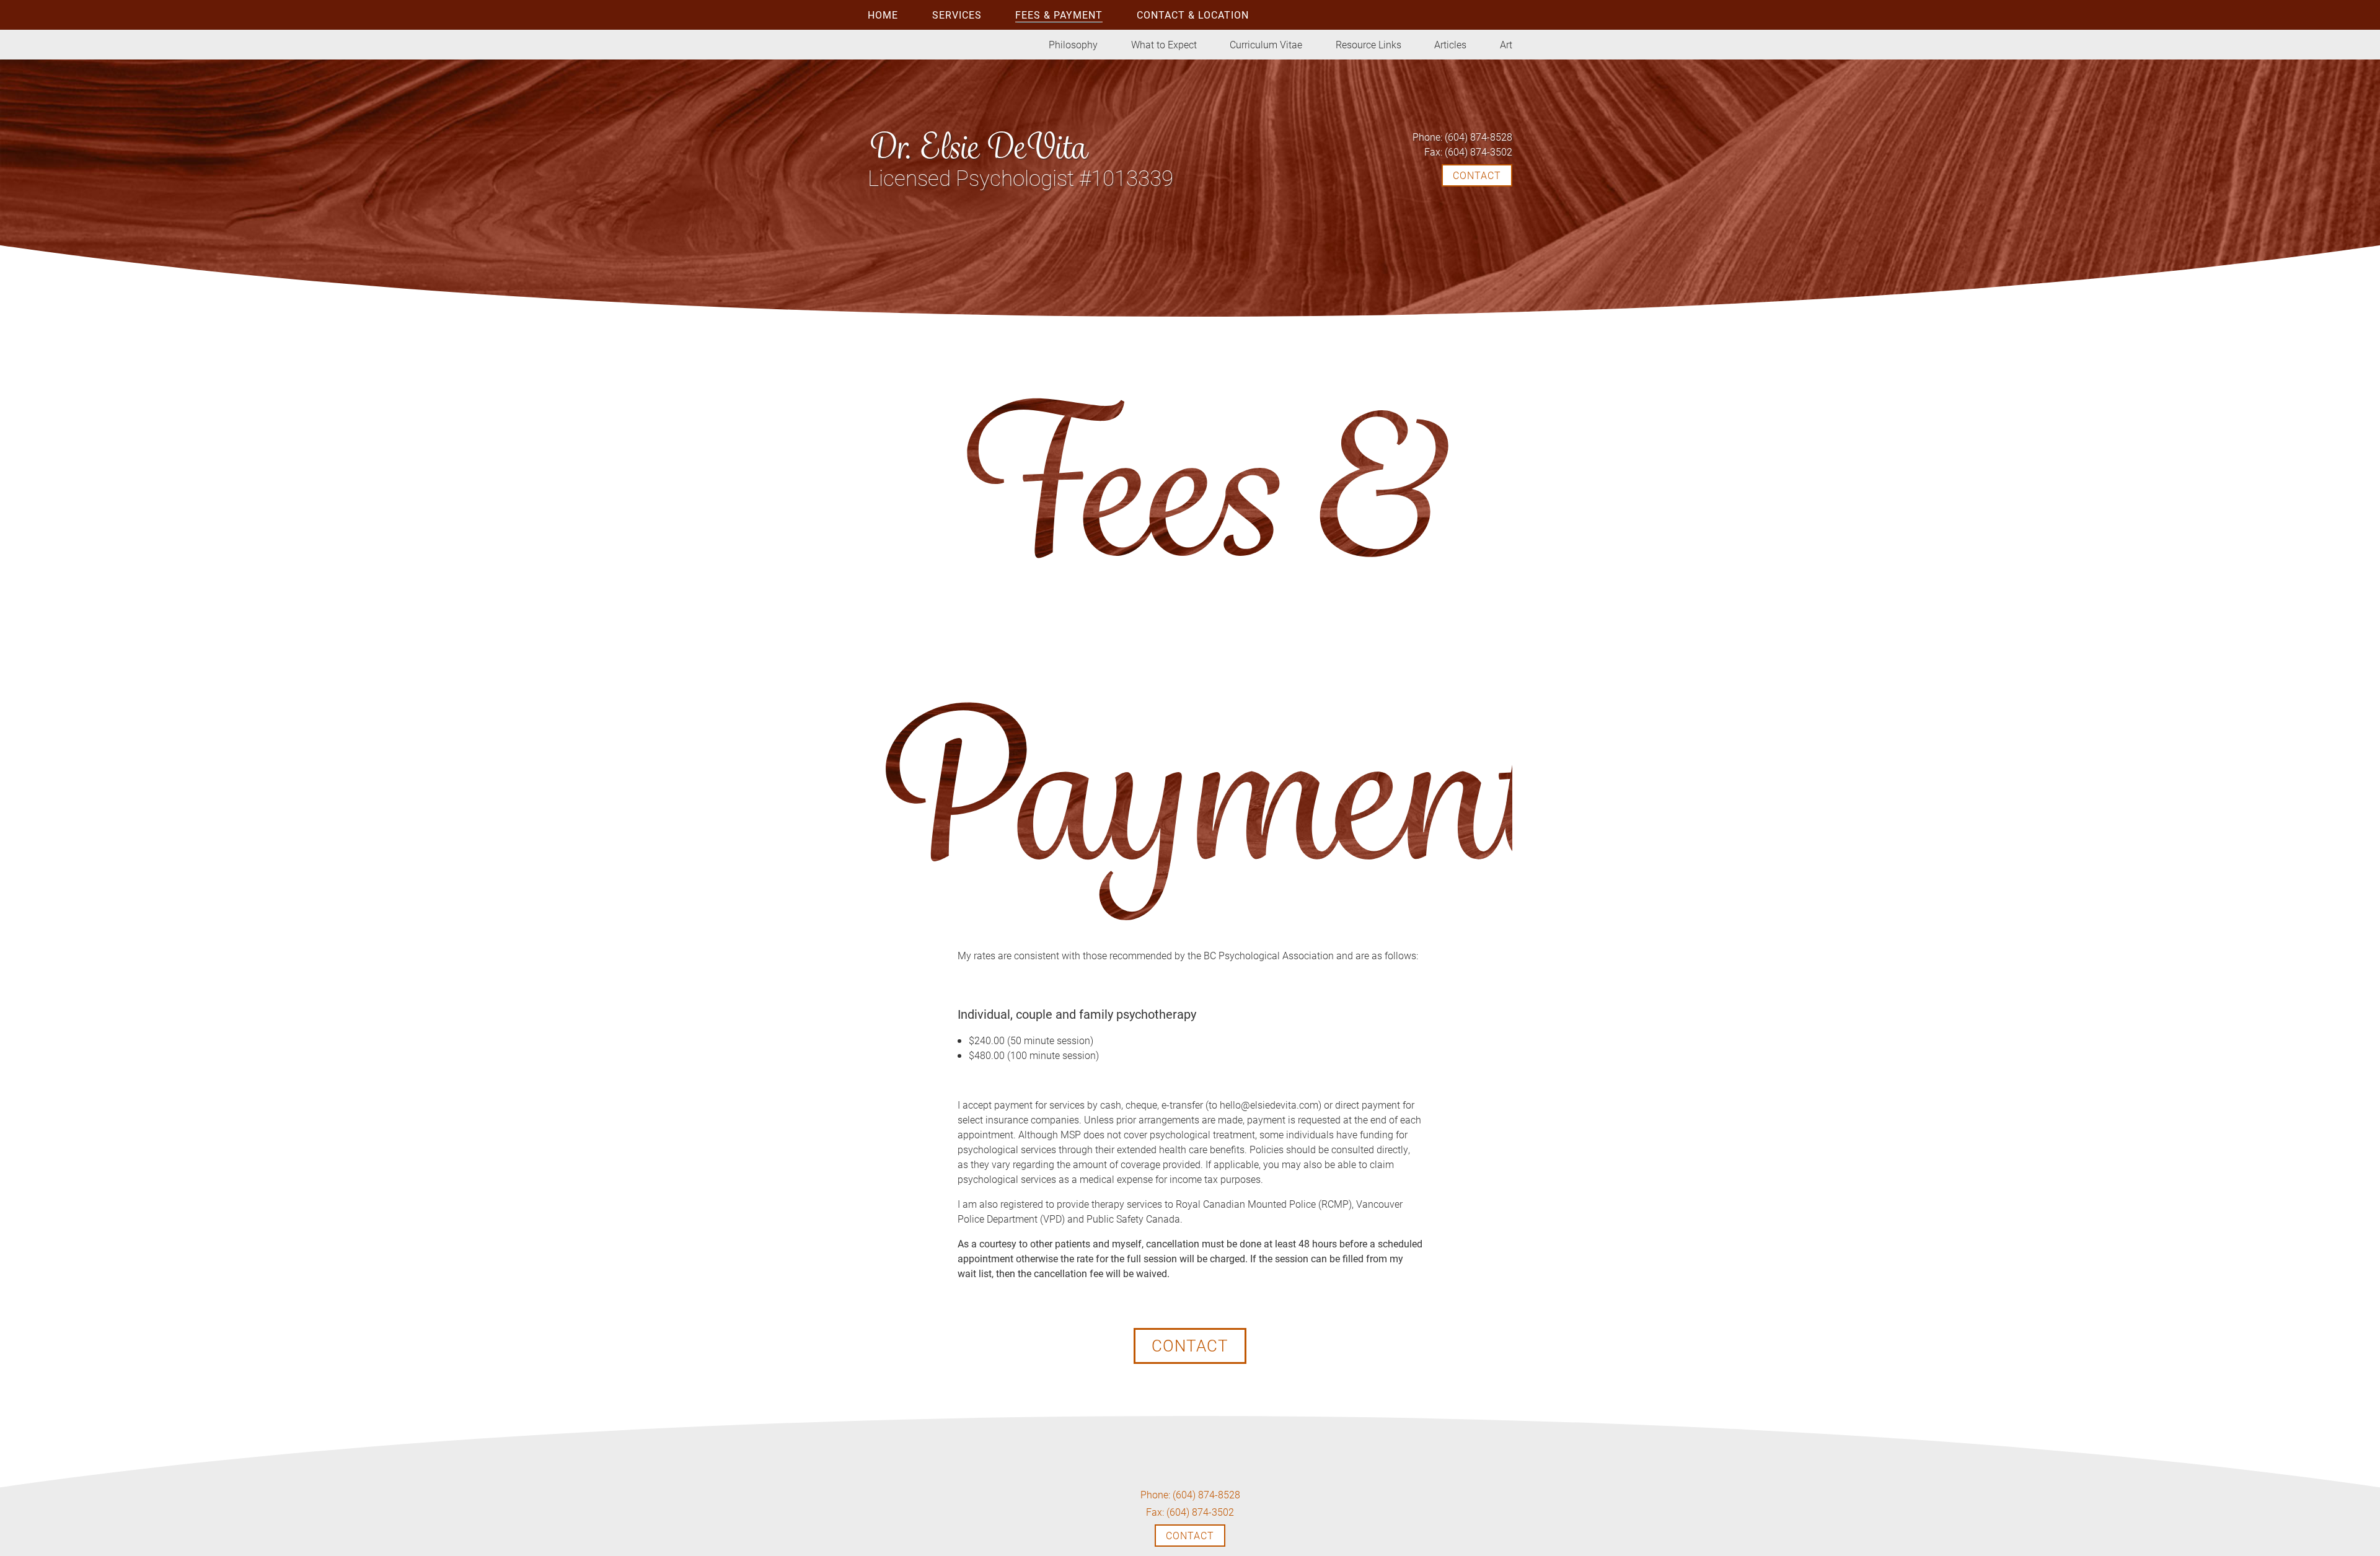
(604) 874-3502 (1468, 152)
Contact (1190, 1345)
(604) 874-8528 (1462, 137)
